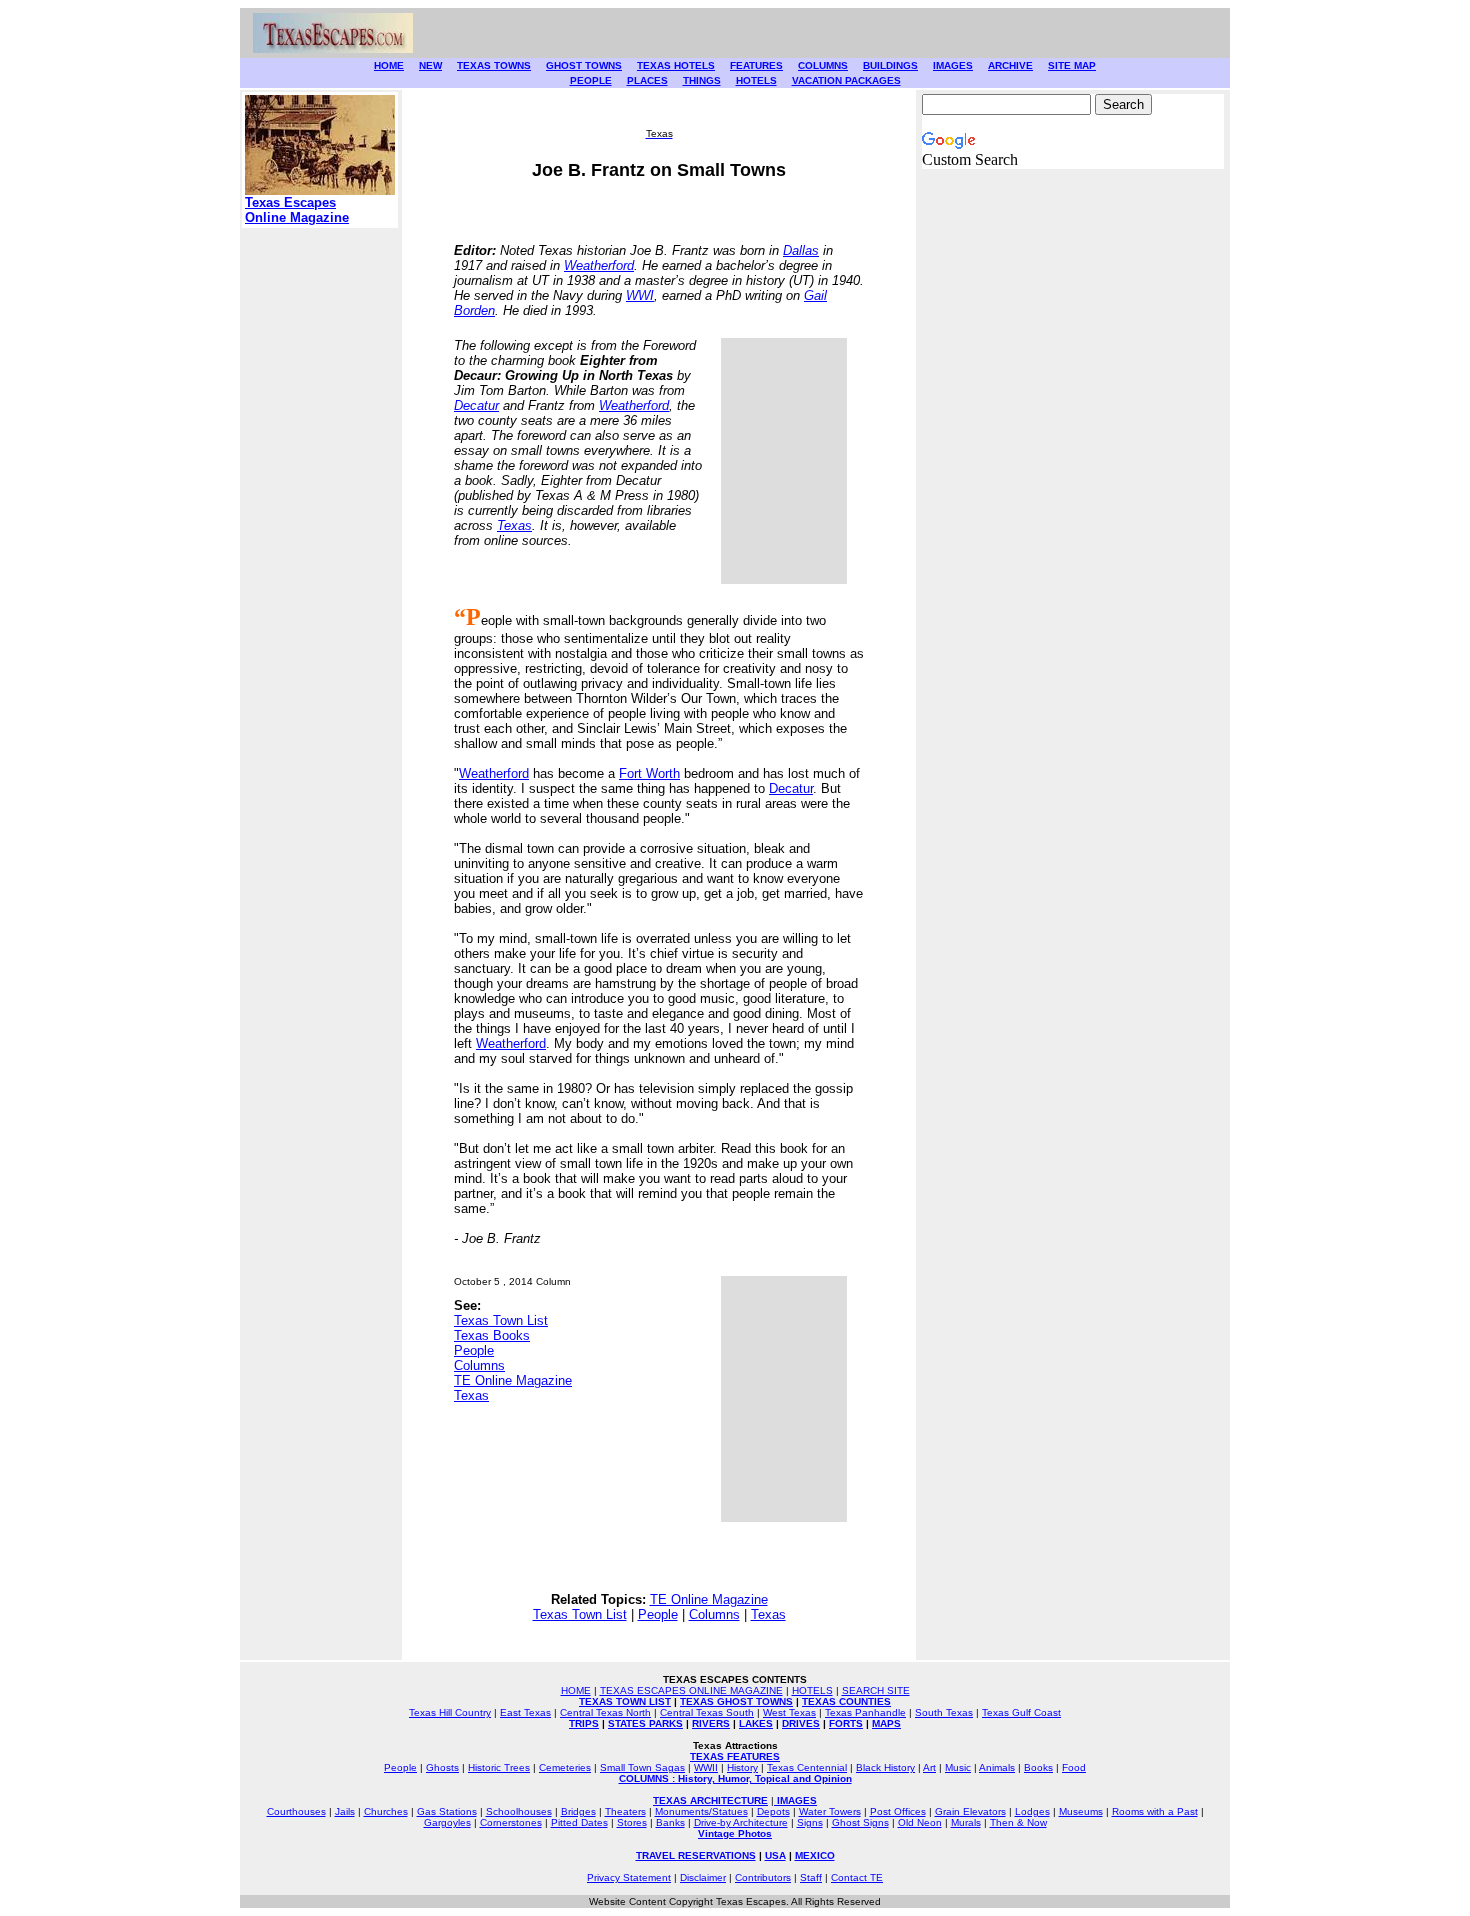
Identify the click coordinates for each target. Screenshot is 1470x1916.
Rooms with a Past (1155, 1811)
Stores (632, 1822)
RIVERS (711, 1723)
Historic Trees (499, 1767)
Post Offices (898, 1811)
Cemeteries (565, 1767)
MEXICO (815, 1855)
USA (775, 1855)
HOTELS (756, 80)
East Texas (525, 1712)
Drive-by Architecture (741, 1822)
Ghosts (442, 1767)
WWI (640, 295)
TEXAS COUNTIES (846, 1701)
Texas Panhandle (865, 1712)
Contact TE (857, 1877)
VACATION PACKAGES (846, 80)
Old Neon (920, 1822)
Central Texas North (605, 1712)
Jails (345, 1811)
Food (1074, 1767)
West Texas (789, 1712)
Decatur (476, 405)
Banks (670, 1822)
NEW (430, 65)
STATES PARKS (645, 1723)
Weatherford (599, 265)
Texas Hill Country (450, 1712)
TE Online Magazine (513, 1380)
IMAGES (953, 65)
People (474, 1350)
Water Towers (830, 1811)
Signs (810, 1822)
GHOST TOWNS (584, 65)
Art (929, 1767)
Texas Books (492, 1335)
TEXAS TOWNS (494, 65)
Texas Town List (501, 1320)
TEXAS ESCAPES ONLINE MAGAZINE (691, 1690)
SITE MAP (1072, 65)
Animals (997, 1767)
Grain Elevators (970, 1811)
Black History (885, 1767)
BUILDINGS (890, 65)
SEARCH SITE (876, 1690)
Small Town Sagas (642, 1767)
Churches (386, 1811)
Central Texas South (707, 1712)
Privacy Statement (629, 1877)
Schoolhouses (519, 1811)
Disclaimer (703, 1877)
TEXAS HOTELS (676, 65)
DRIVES (801, 1723)
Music (958, 1767)
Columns (479, 1365)
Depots (773, 1811)
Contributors (763, 1877)
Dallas (801, 250)
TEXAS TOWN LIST (625, 1701)
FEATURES (756, 65)
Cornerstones (511, 1822)
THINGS (702, 80)
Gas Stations (447, 1811)
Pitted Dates (579, 1822)
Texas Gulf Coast (1021, 1712)
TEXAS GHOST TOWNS (736, 1701)
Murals (966, 1822)
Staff (811, 1877)
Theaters (625, 1811)
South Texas (944, 1712)
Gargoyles (447, 1822)
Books (1038, 1767)
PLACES (647, 80)
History (742, 1767)
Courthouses (296, 1811)
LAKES (756, 1723)
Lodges (1032, 1811)
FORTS (846, 1723)
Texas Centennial (807, 1767)
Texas (514, 525)
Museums (1081, 1811)
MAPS (886, 1723)
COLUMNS (823, 65)
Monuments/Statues (701, 1811)
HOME (389, 65)
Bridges (578, 1811)
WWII (706, 1767)
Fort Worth (649, 773)
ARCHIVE (1010, 65)
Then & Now (1018, 1822)
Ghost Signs (860, 1822)
